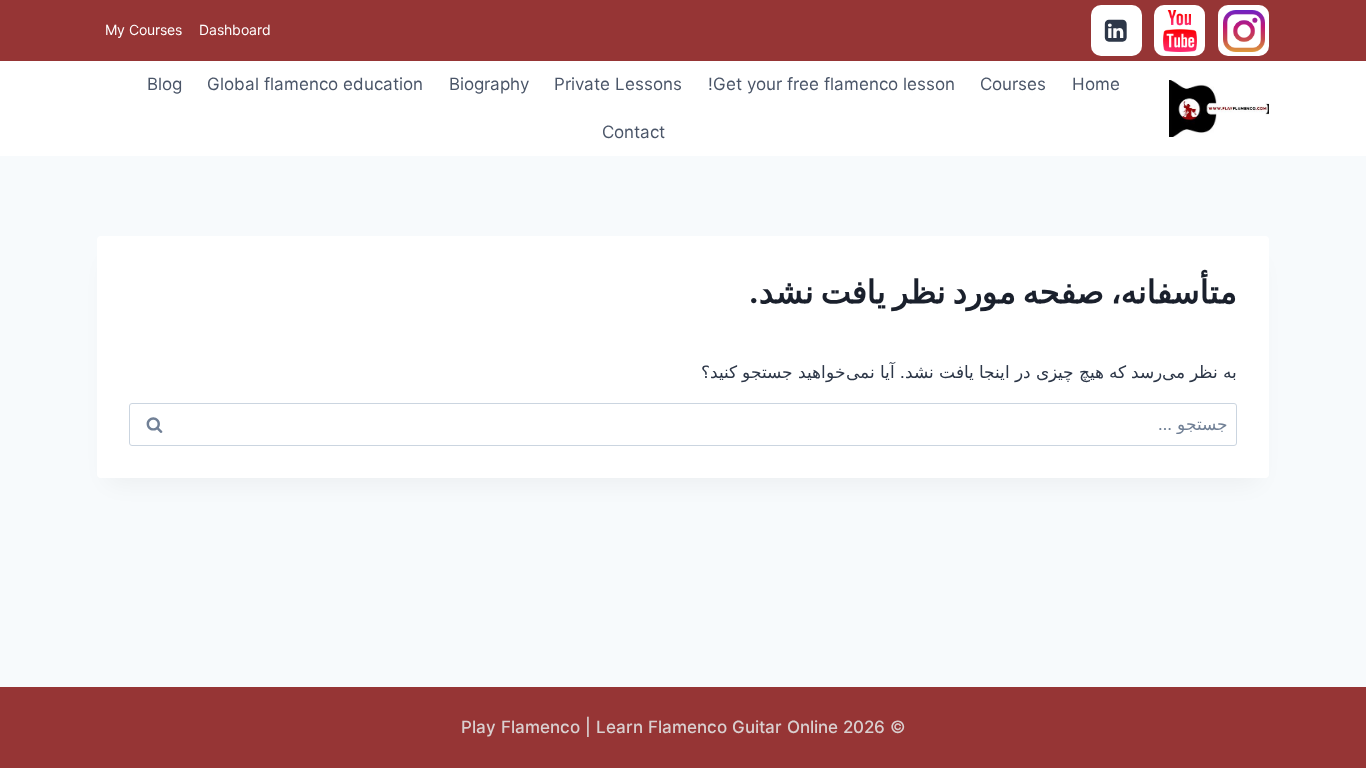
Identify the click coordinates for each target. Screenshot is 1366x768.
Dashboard (235, 29)
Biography (489, 84)
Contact (633, 132)
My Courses (143, 29)
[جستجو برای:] (683, 424)
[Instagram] (1243, 30)
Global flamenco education (315, 84)
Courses (1013, 84)
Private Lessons (618, 84)
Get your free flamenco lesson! (831, 84)
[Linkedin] (1116, 30)
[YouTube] (1179, 30)
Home (1096, 84)
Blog (164, 84)
